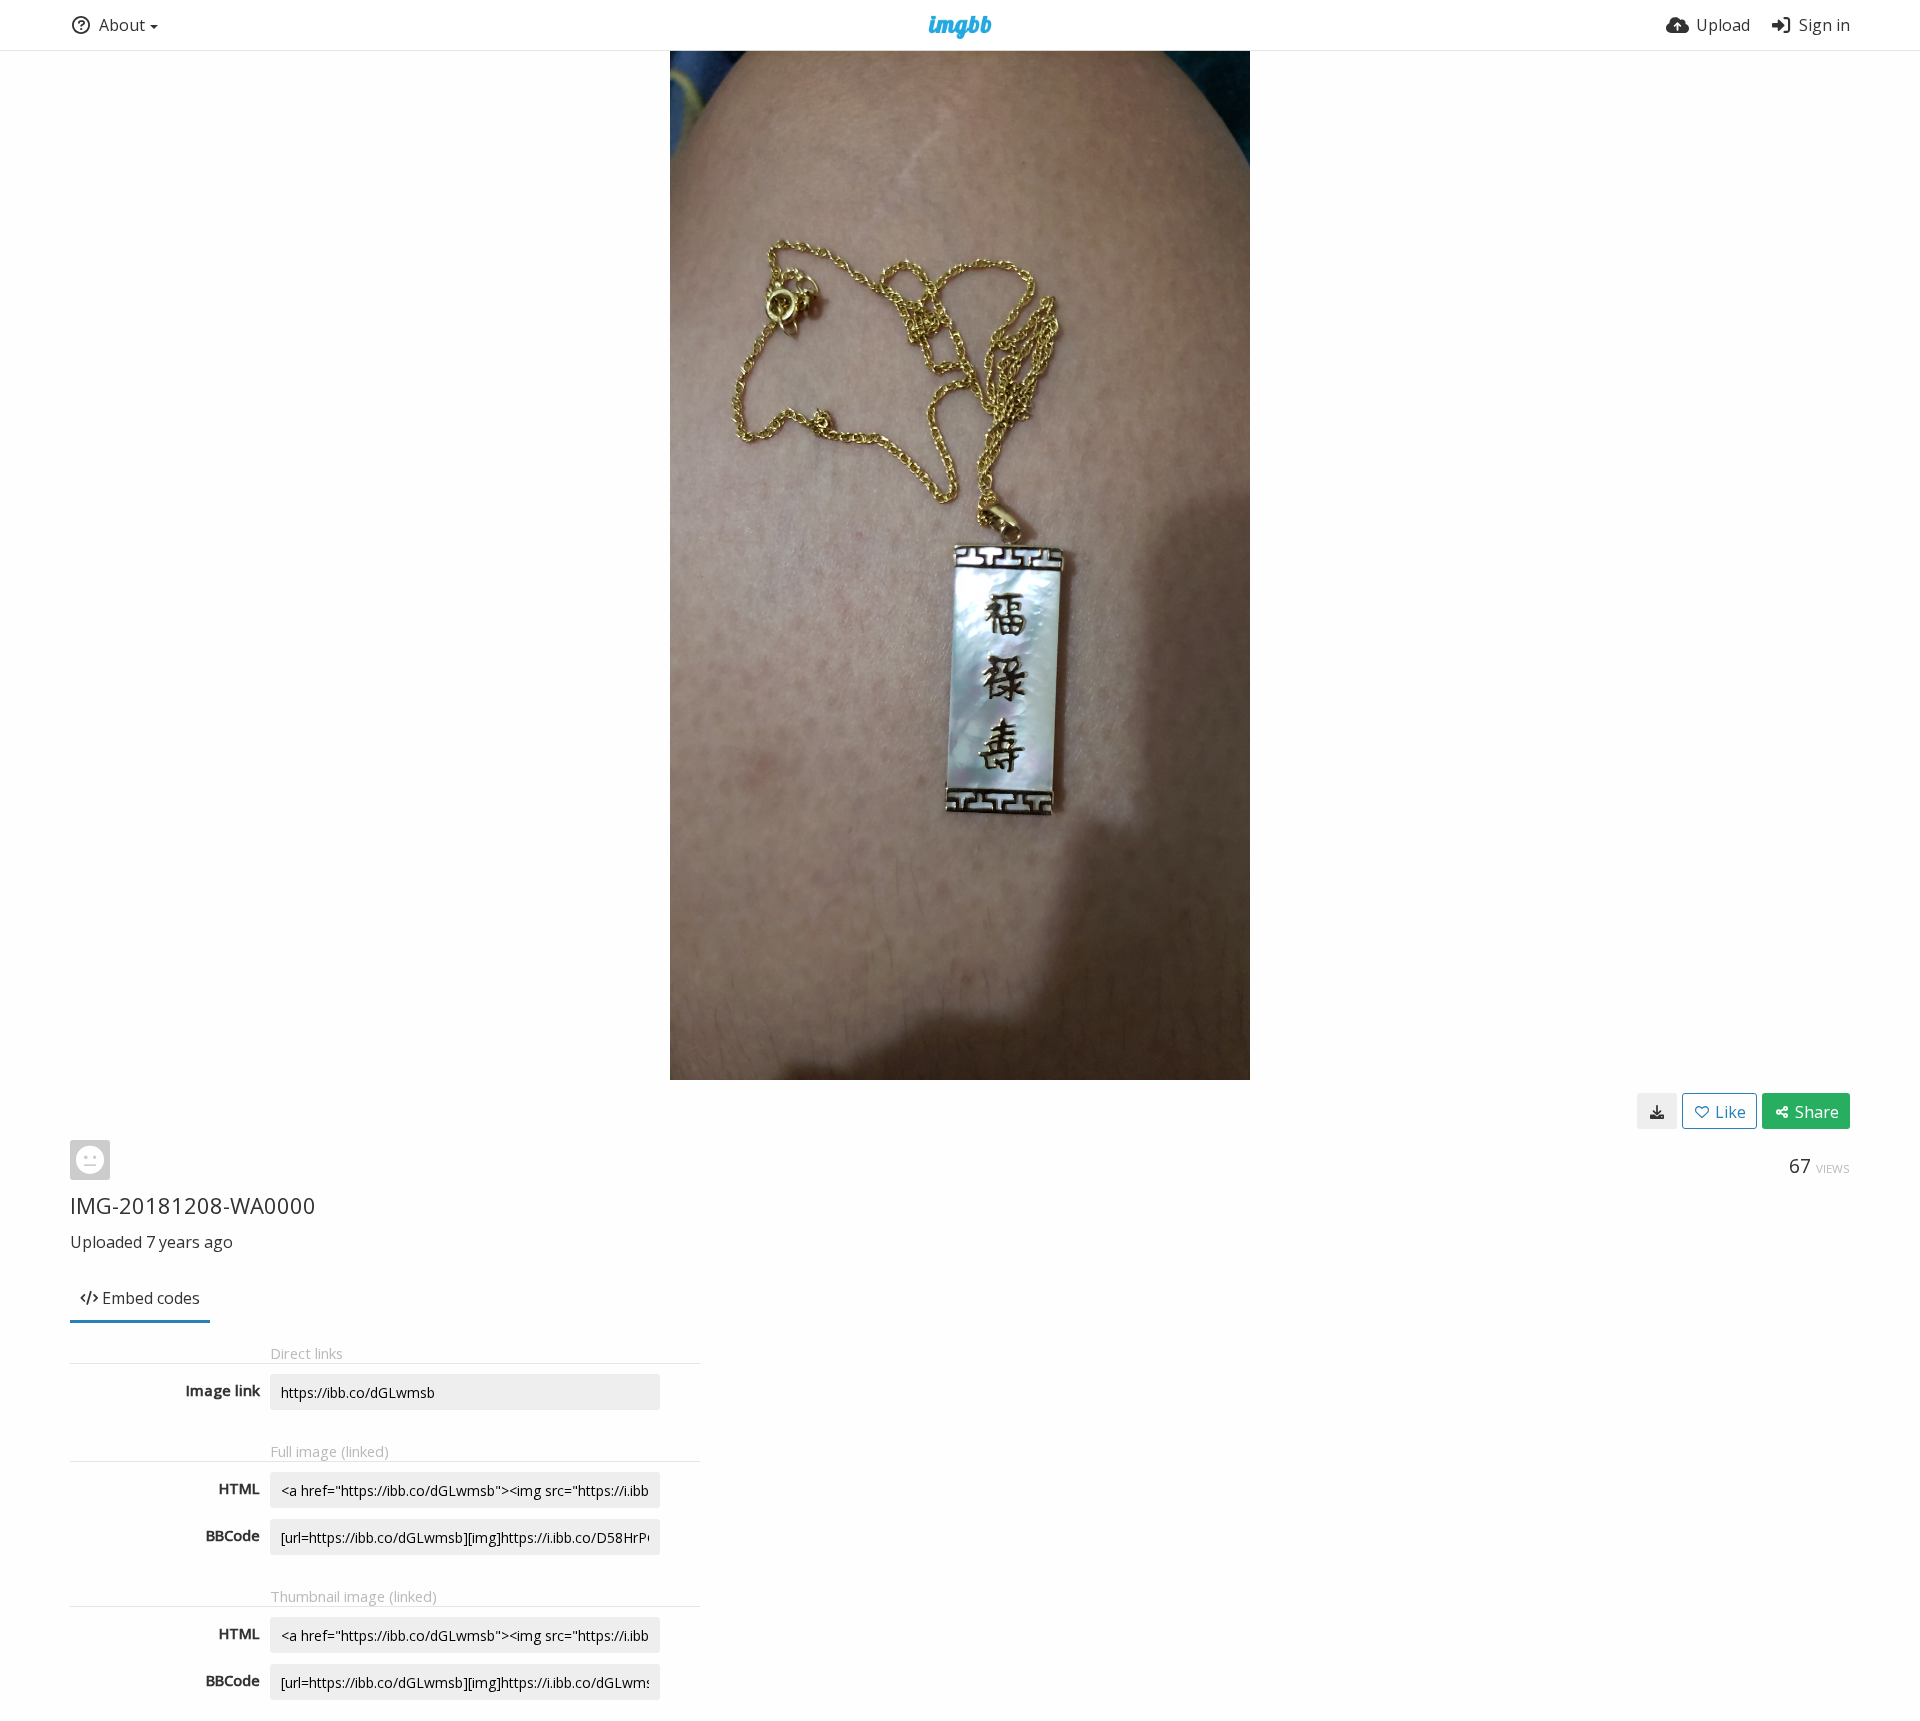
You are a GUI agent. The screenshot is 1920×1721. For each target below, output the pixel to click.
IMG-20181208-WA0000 (193, 1205)
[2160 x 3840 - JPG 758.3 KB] (1657, 1111)
